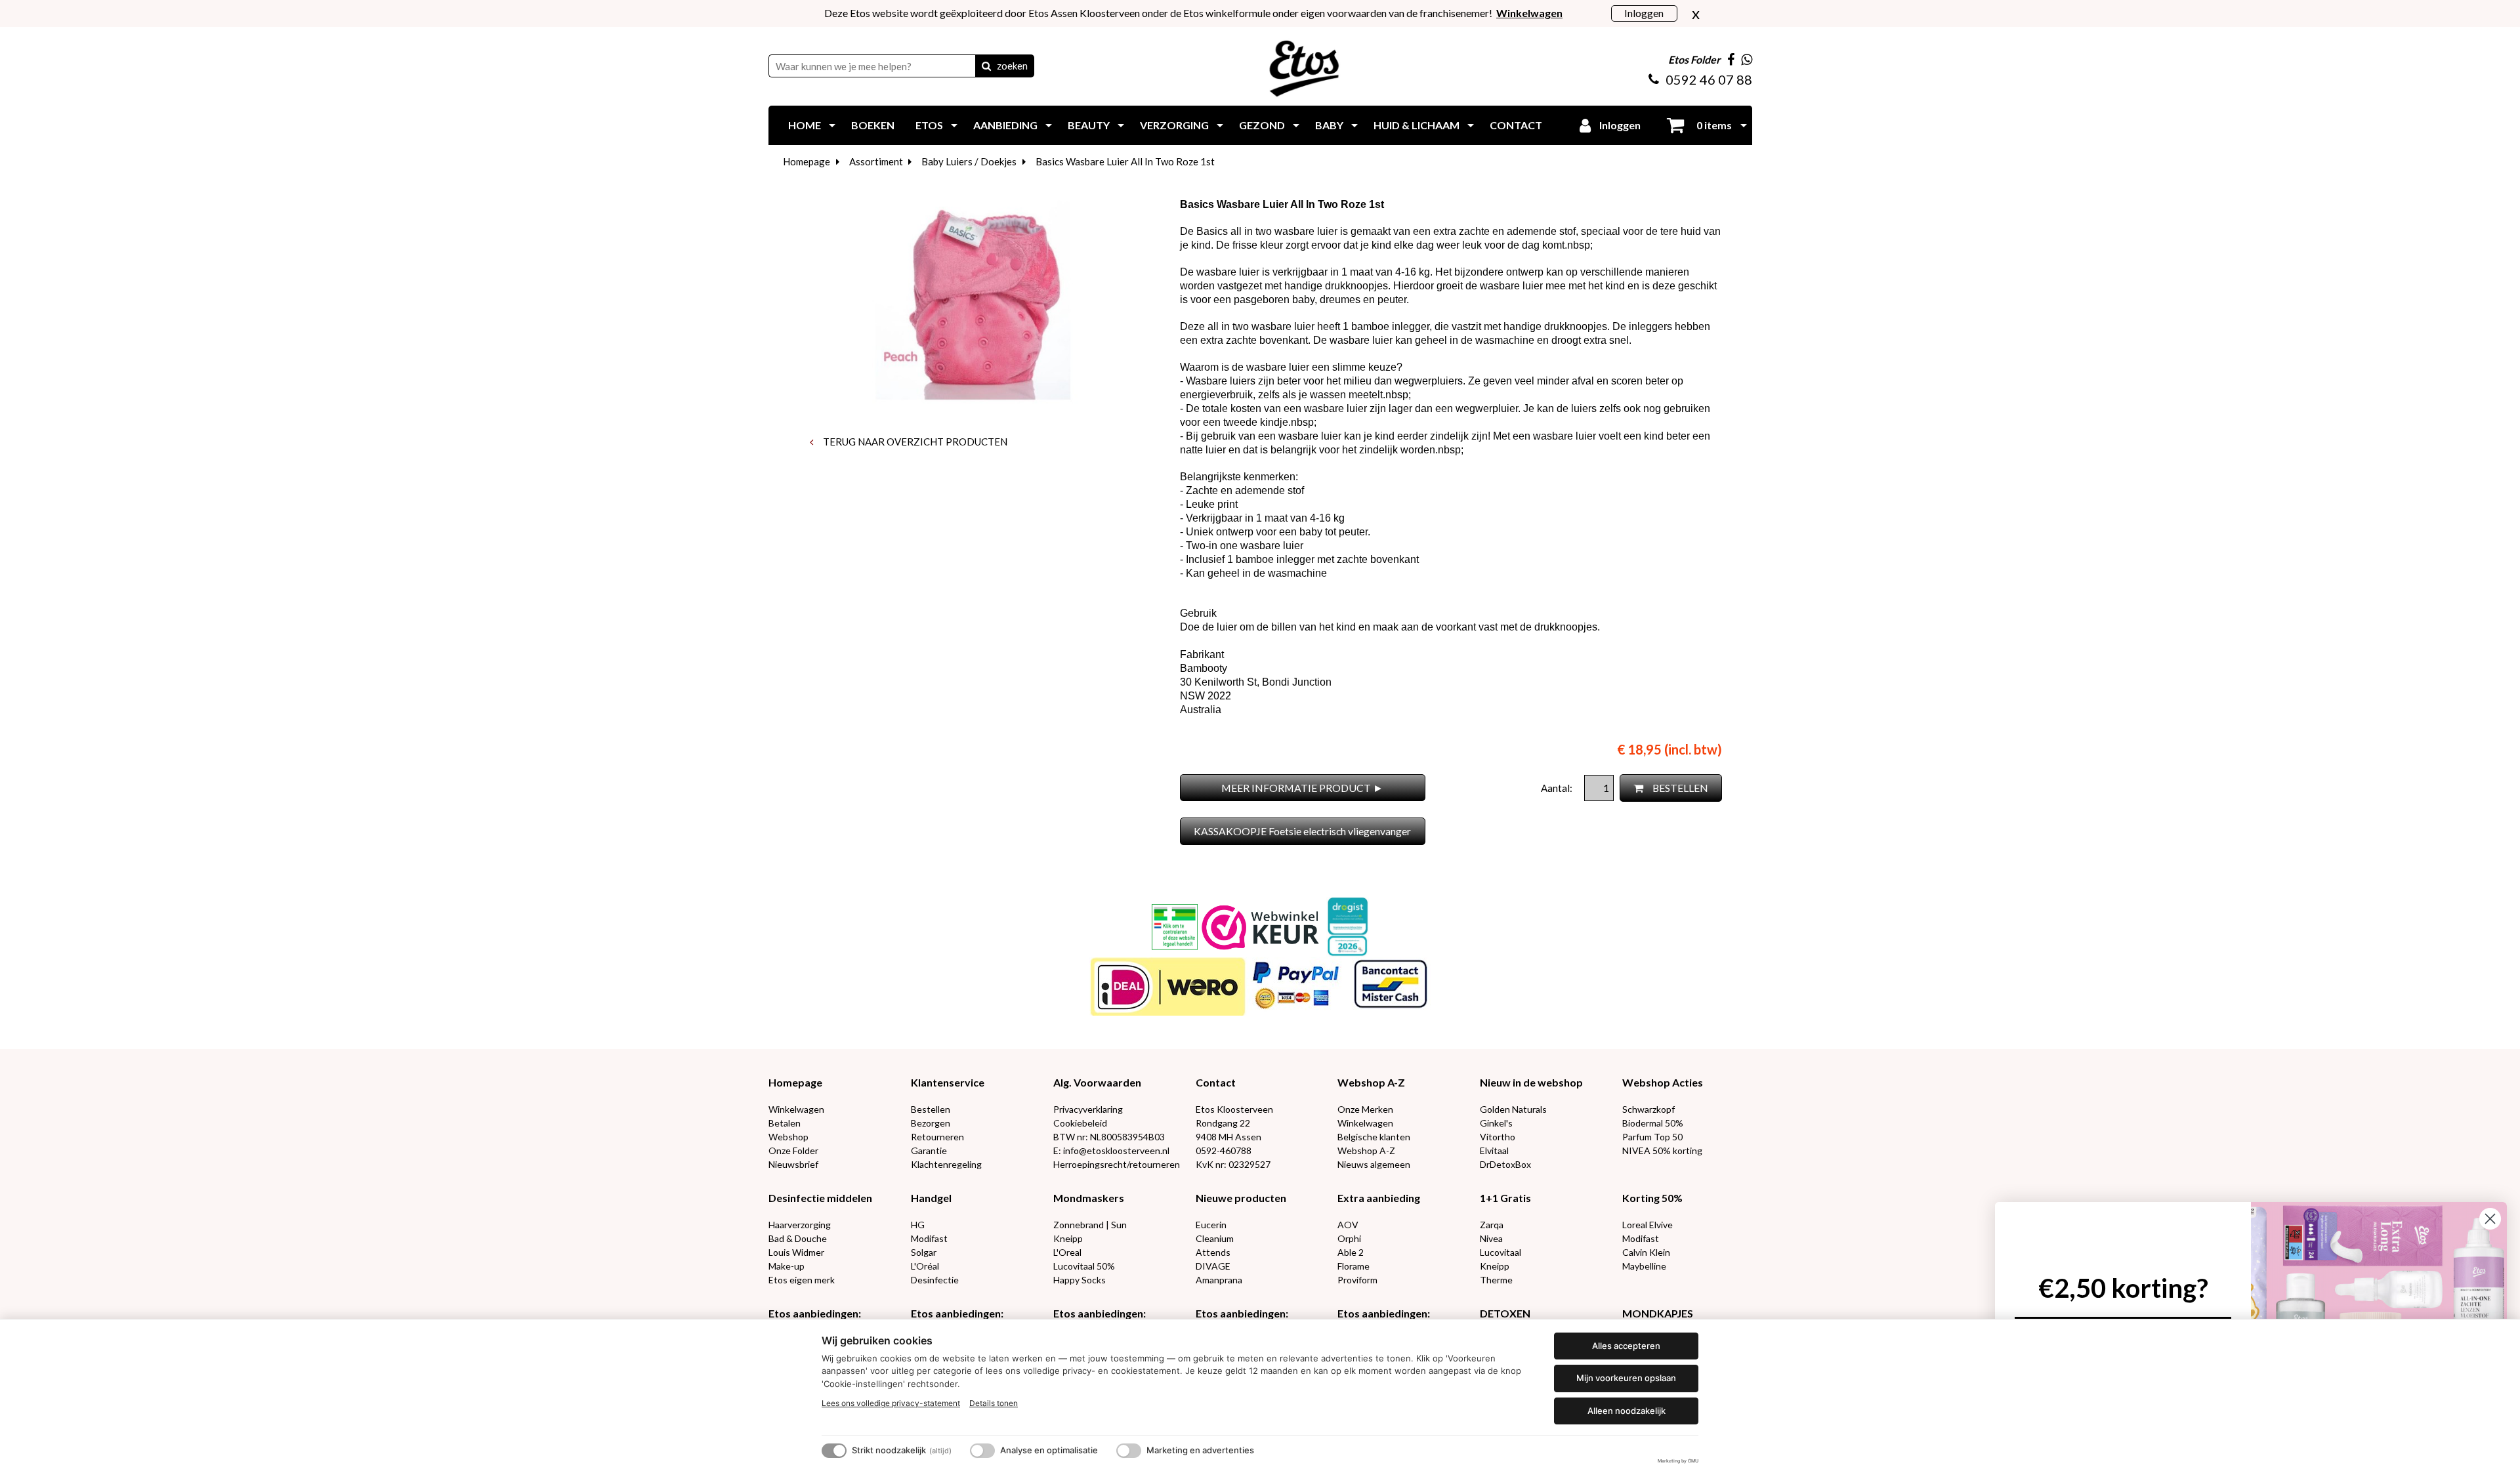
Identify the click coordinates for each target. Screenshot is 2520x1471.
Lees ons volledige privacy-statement (891, 1403)
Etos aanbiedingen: (815, 1313)
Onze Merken (1365, 1109)
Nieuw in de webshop (1531, 1082)
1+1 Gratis (1505, 1198)
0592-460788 (1224, 1150)
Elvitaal (1494, 1150)
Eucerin (1211, 1225)
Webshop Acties (1663, 1082)
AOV (1348, 1225)
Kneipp (1068, 1238)
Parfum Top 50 (1652, 1137)
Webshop (788, 1137)
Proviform (1357, 1280)
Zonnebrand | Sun (1090, 1225)
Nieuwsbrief (793, 1164)
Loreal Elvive (1648, 1225)
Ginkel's (1496, 1123)
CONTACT (1516, 125)
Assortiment (876, 161)
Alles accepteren (1626, 1346)
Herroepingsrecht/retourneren (1117, 1164)
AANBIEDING (1005, 125)
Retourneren (937, 1137)
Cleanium (1215, 1238)
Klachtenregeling (946, 1164)
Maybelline (1644, 1266)
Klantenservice (948, 1082)
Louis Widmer (796, 1252)
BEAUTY (1089, 125)
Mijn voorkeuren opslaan (1626, 1378)
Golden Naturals (1513, 1109)
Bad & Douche (798, 1238)
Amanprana (1219, 1280)
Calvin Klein (1646, 1252)
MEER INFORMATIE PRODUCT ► (1302, 788)
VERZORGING (1174, 125)
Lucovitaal (1501, 1252)
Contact (1216, 1082)
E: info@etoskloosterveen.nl (1111, 1150)
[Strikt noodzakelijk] (834, 1451)
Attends (1213, 1252)
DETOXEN (1505, 1313)
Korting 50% (1652, 1198)
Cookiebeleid (1080, 1123)
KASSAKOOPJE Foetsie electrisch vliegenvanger (1302, 831)
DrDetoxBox (1505, 1164)
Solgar (924, 1252)
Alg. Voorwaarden (1097, 1082)
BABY (1329, 125)
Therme (1496, 1280)
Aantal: (1558, 788)
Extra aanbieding (1379, 1198)
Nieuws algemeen (1374, 1164)
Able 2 (1351, 1252)
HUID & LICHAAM (1417, 125)
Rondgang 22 (1223, 1123)
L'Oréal (925, 1266)
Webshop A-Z (1371, 1082)
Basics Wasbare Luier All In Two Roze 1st (1125, 161)
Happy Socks (1080, 1280)
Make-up (787, 1266)
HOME (805, 125)
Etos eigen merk (802, 1280)
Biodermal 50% (1653, 1123)
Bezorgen (931, 1123)
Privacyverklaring (1088, 1109)
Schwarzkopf (1648, 1109)
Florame (1354, 1266)
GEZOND (1262, 125)
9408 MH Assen (1228, 1137)
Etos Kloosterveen (1234, 1109)
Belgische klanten (1374, 1137)
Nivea (1491, 1238)
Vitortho (1498, 1137)
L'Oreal (1067, 1252)
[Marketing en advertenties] (1129, 1451)
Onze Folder (793, 1150)
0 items (1713, 125)
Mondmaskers (1089, 1198)
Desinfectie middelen (820, 1198)
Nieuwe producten (1241, 1198)
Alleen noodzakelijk (1627, 1411)
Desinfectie (935, 1280)
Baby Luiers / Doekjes (969, 161)
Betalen (785, 1123)
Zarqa (1492, 1225)
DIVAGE (1213, 1266)
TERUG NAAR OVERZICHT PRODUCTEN (914, 442)
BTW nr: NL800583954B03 (1109, 1137)
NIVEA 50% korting (1662, 1150)
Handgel (931, 1198)
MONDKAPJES (1658, 1313)
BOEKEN (873, 125)
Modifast (929, 1238)
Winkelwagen (796, 1109)
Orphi (1349, 1238)
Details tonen (994, 1403)
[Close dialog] (2490, 1219)
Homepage (807, 161)
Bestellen (931, 1109)
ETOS (929, 125)
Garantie (929, 1150)
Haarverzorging (800, 1225)
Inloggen (1644, 13)
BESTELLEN (1679, 788)
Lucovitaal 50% (1084, 1266)
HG (918, 1225)
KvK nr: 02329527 (1233, 1164)
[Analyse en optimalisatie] (982, 1451)
